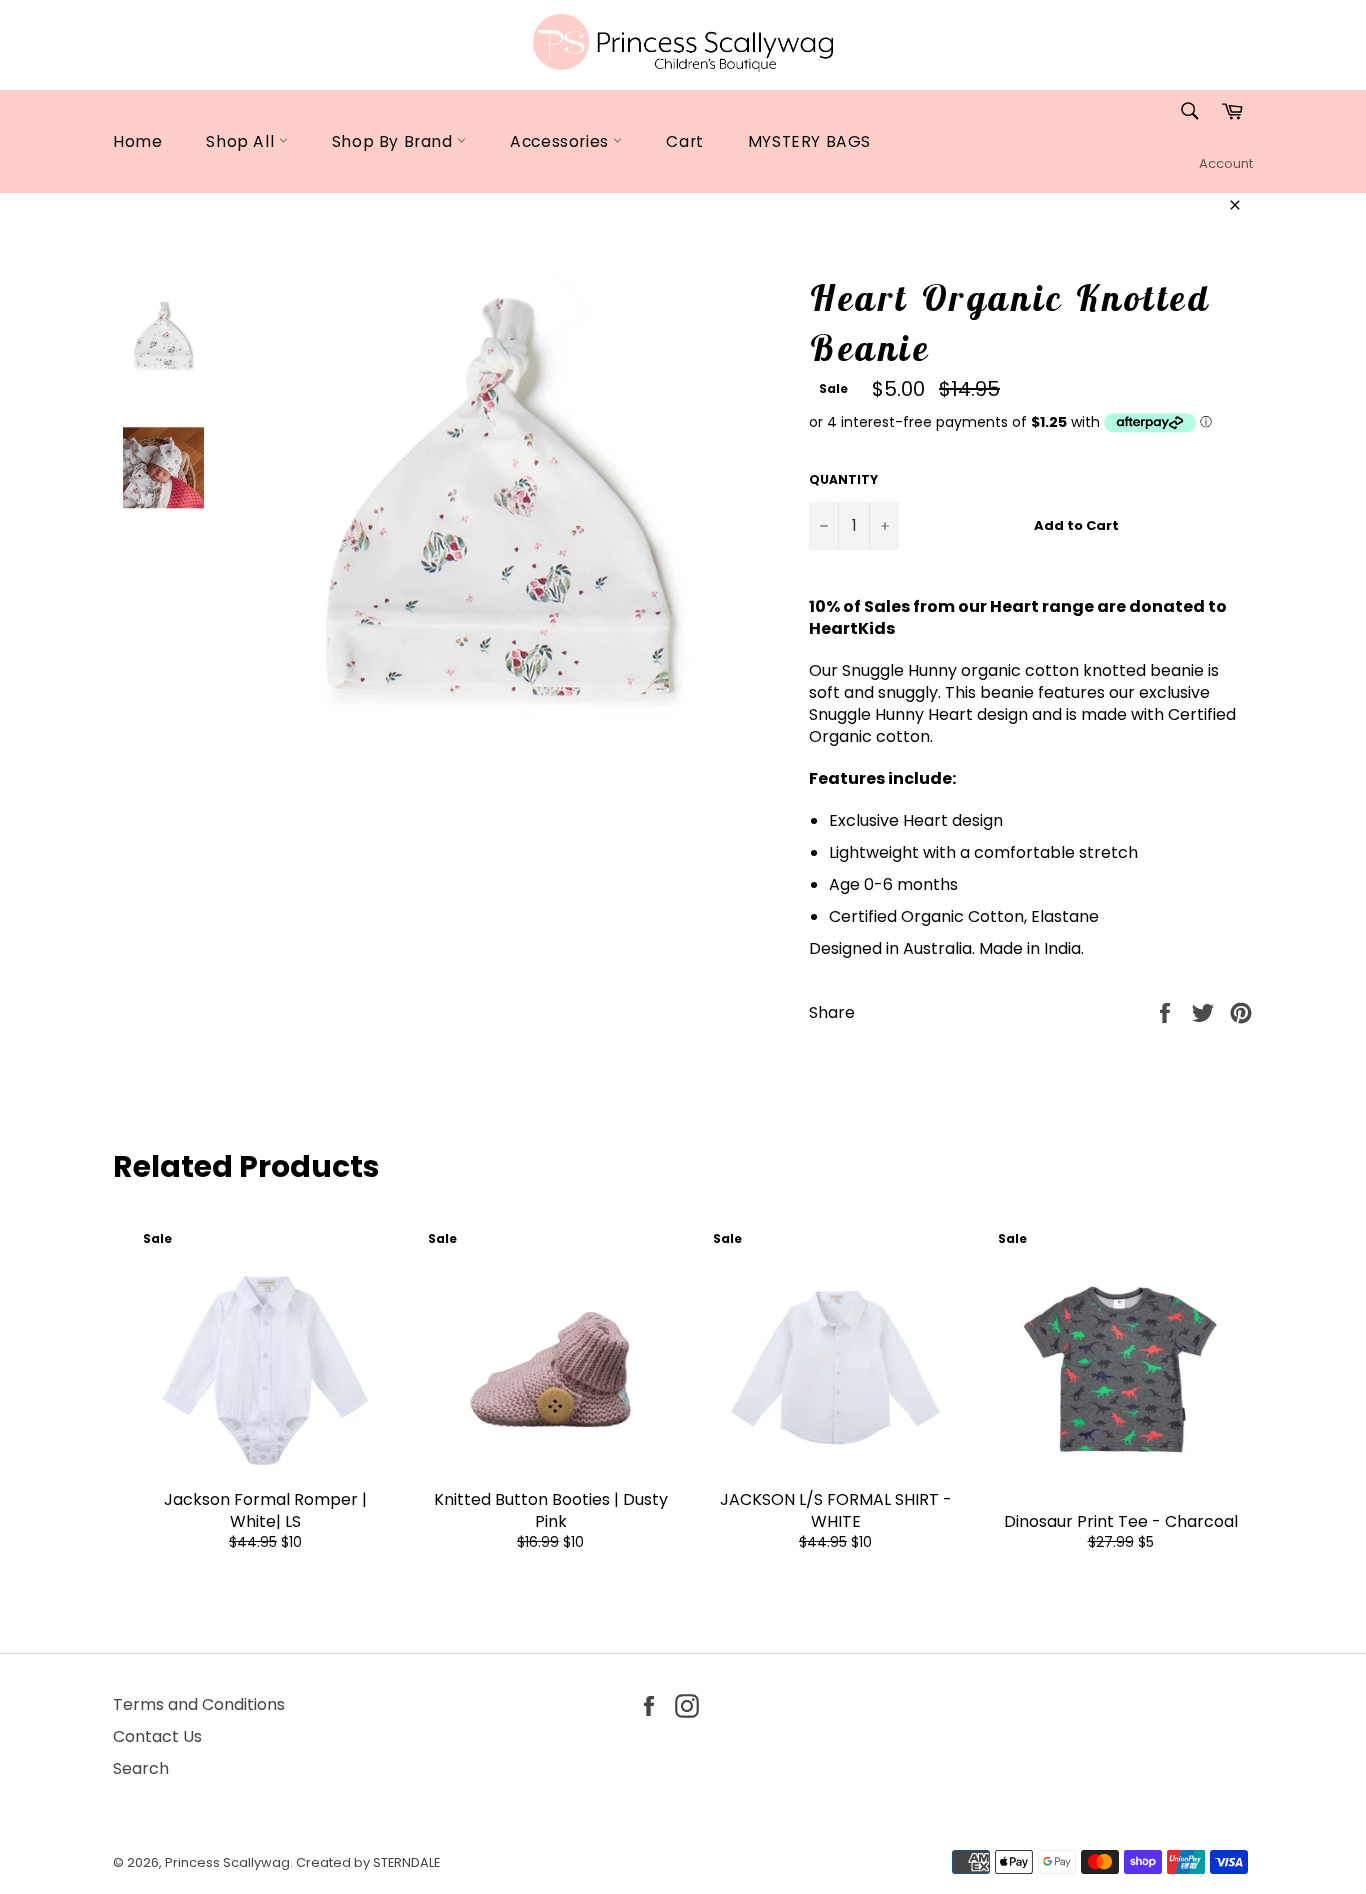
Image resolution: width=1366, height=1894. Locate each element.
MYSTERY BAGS (809, 141)
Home (137, 141)
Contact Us (157, 1736)
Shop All (242, 141)
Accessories (561, 141)
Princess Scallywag (227, 1862)
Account (1226, 163)
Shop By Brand (394, 141)
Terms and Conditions (199, 1704)
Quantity (843, 480)
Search (141, 1768)
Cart (684, 141)
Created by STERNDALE (368, 1862)
